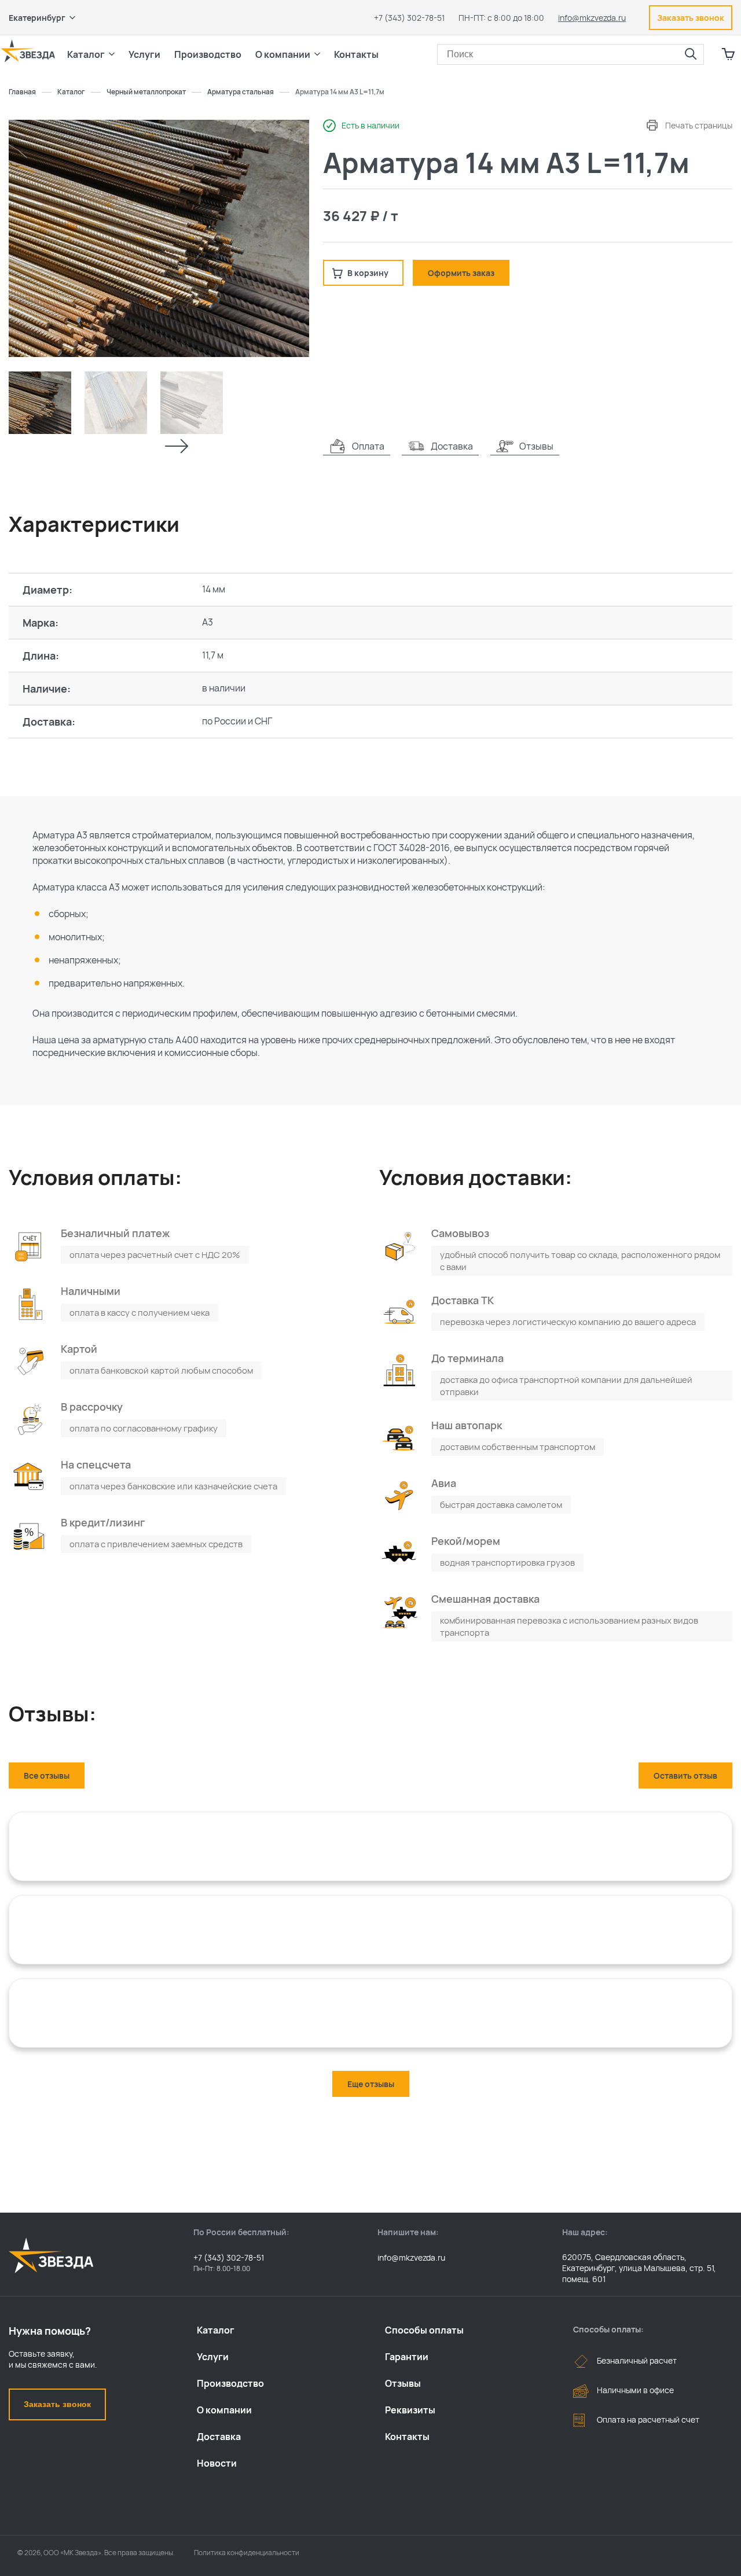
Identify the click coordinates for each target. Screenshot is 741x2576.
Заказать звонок (57, 2404)
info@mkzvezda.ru (592, 18)
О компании (224, 2410)
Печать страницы (699, 125)
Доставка (219, 2437)
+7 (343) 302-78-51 (409, 18)
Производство (230, 2383)
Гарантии (407, 2357)
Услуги (213, 2357)
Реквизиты (410, 2410)
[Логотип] (28, 51)
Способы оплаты (424, 2330)
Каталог (216, 2330)
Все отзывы (47, 1775)
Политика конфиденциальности (247, 2553)
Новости (217, 2463)
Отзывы (403, 2383)
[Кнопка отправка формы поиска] (691, 54)
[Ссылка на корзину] (728, 54)
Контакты (356, 54)
